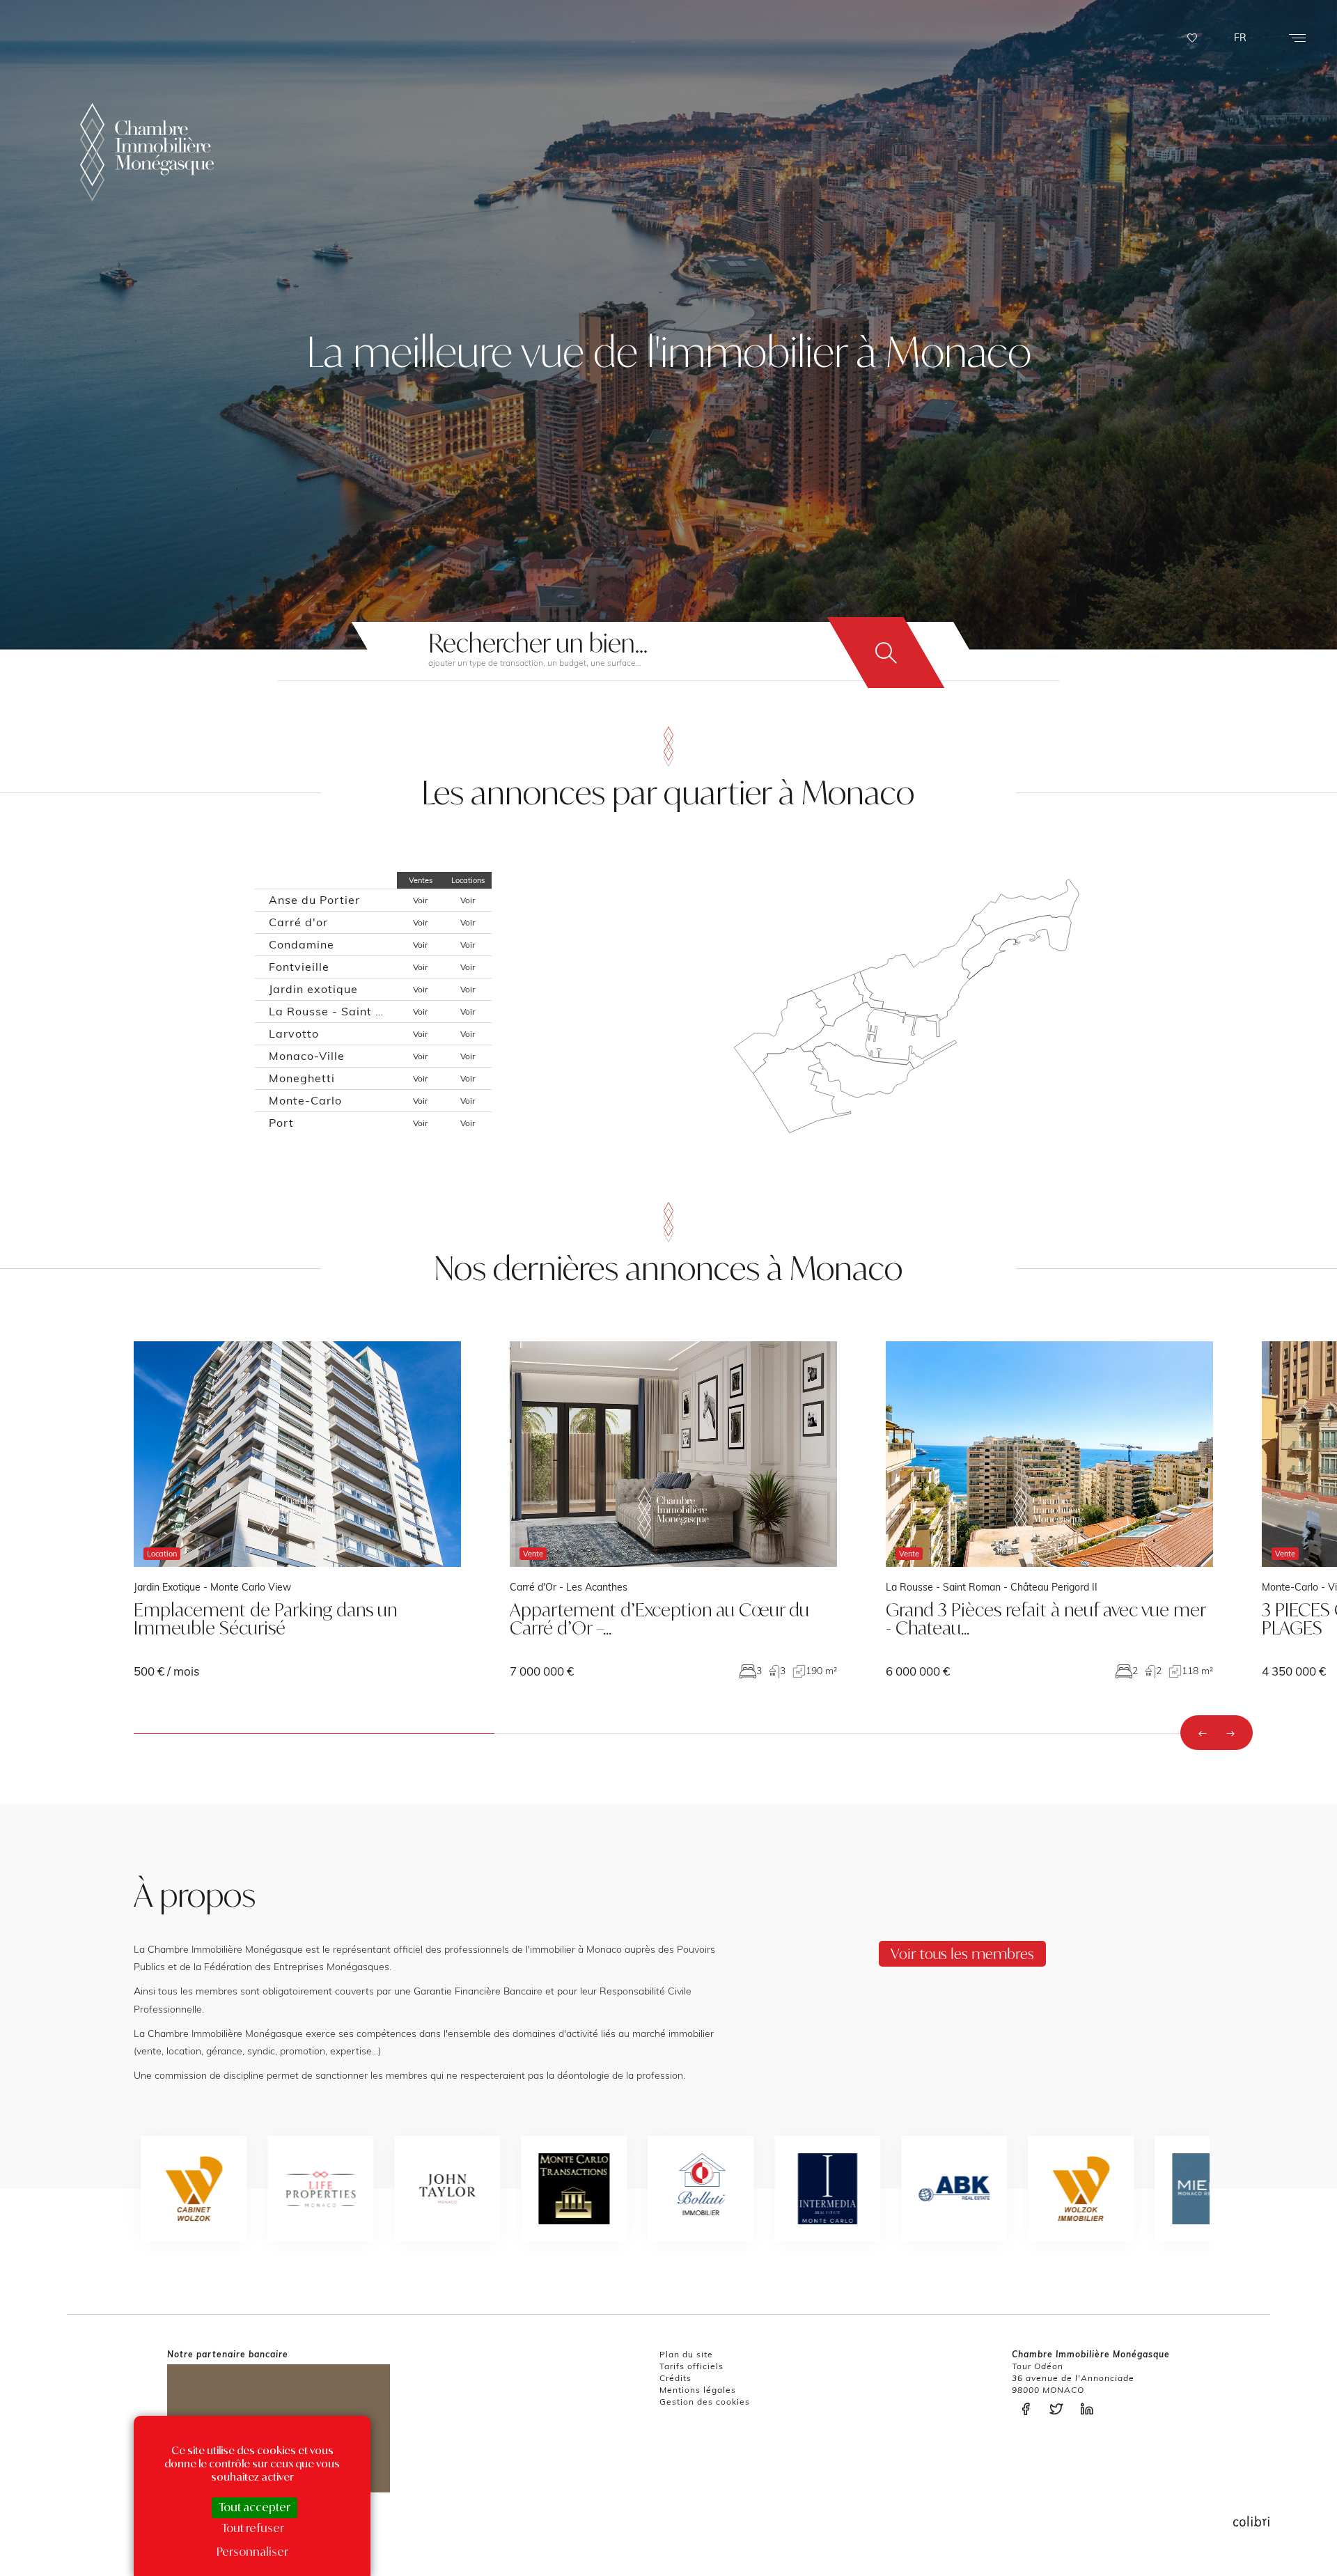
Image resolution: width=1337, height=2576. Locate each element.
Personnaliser (252, 2552)
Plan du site (686, 2354)
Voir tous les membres (962, 1953)
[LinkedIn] (1090, 2409)
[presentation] (1203, 1733)
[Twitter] (1060, 2409)
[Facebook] (1029, 2409)
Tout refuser (253, 2528)
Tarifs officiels (691, 2366)
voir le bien (297, 1509)
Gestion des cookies (705, 2402)
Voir (420, 900)
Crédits (675, 2378)
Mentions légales (698, 2390)
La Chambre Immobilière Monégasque (147, 152)
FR (1240, 38)
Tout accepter (255, 2507)
